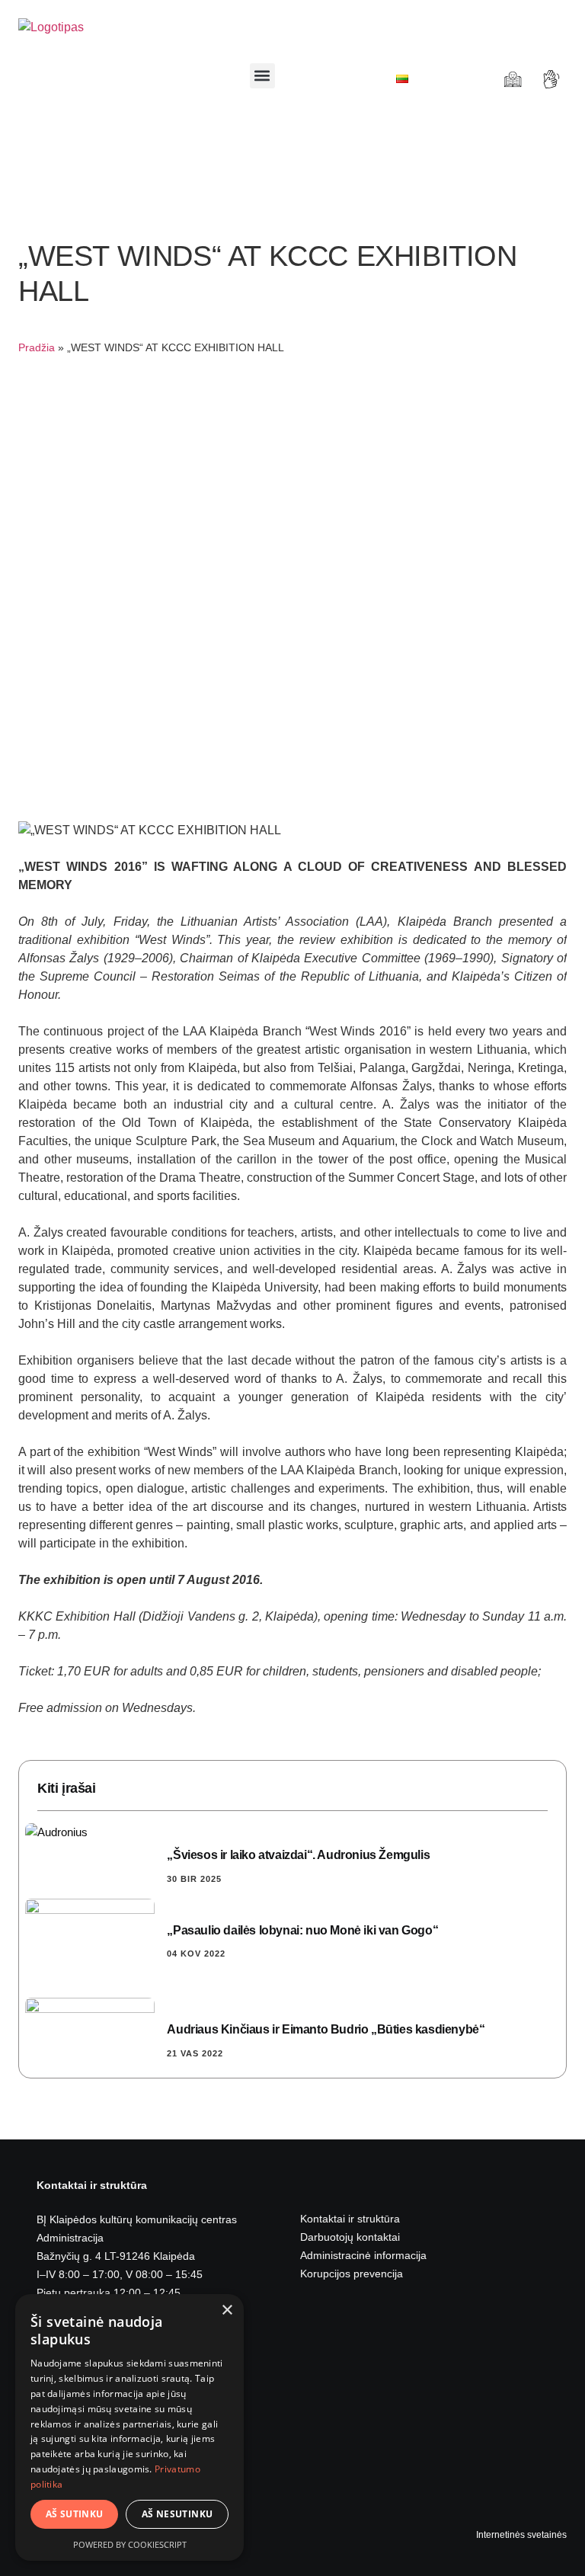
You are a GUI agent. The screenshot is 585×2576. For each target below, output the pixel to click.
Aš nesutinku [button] (177, 2514)
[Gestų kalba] (553, 79)
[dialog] (129, 2427)
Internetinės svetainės (521, 2535)
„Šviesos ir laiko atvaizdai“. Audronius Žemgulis (298, 1855)
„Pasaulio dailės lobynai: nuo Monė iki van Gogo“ (302, 1930)
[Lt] (402, 79)
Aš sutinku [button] (75, 2514)
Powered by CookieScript (130, 2544)
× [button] (227, 2310)
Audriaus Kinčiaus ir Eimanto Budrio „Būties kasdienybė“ (326, 2029)
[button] (262, 76)
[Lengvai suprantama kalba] (515, 79)
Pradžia (37, 348)
